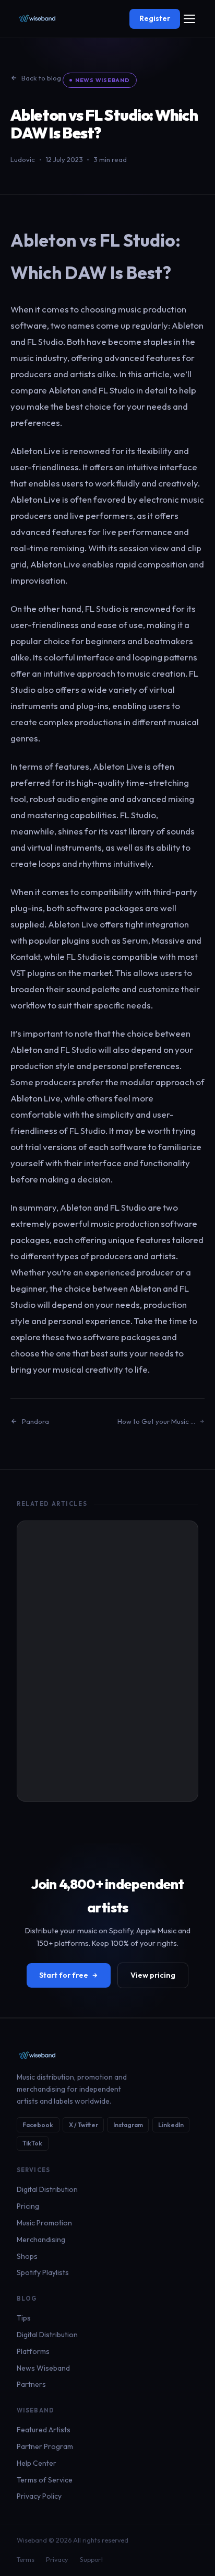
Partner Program (45, 2446)
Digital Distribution (47, 2189)
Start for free (64, 1975)
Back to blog (41, 78)
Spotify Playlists (43, 2272)
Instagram (128, 2125)
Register (155, 18)
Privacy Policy (39, 2496)
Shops (27, 2256)
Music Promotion (44, 2223)
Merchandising (41, 2240)
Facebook (38, 2125)
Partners (31, 2384)
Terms (26, 2560)
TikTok (32, 2143)
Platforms (33, 2351)
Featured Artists (44, 2430)
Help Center (37, 2463)
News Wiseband (103, 80)
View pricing (153, 1975)
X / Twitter (83, 2125)
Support (92, 2560)
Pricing (28, 2206)
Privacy (57, 2560)
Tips (24, 2318)
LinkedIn (171, 2125)
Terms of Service (45, 2480)
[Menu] (189, 19)
